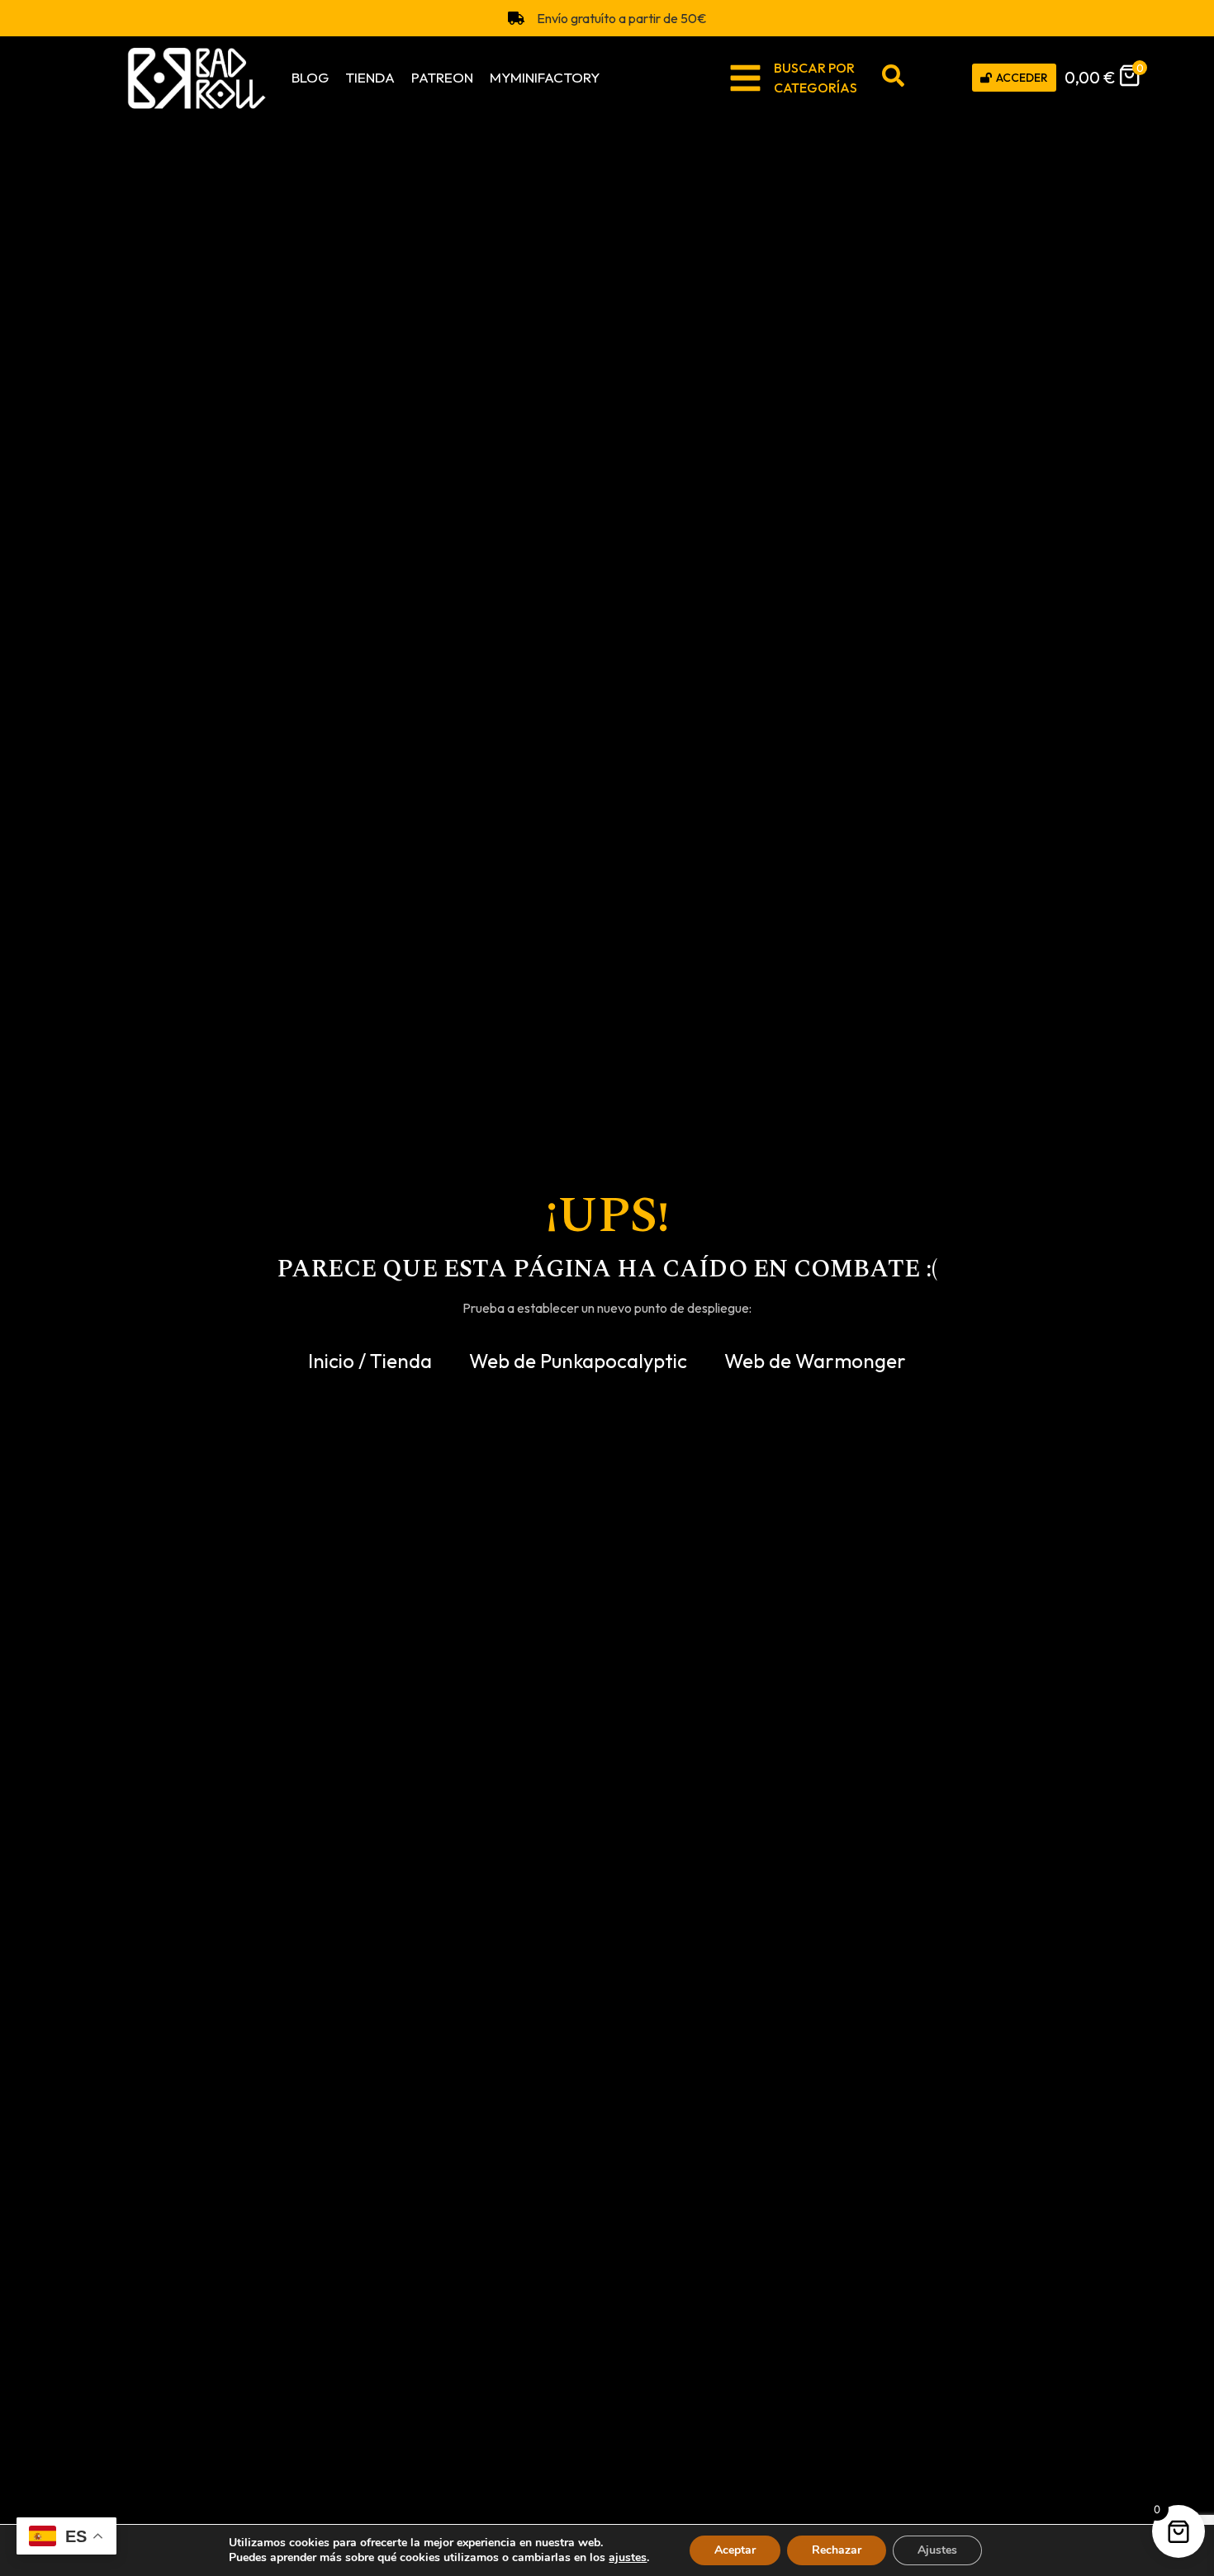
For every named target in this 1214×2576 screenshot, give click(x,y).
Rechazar (837, 2550)
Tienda (370, 77)
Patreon (442, 77)
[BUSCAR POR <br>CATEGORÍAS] (745, 78)
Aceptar (735, 2550)
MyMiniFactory (545, 77)
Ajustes (937, 2550)
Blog (310, 77)
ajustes (628, 2558)
